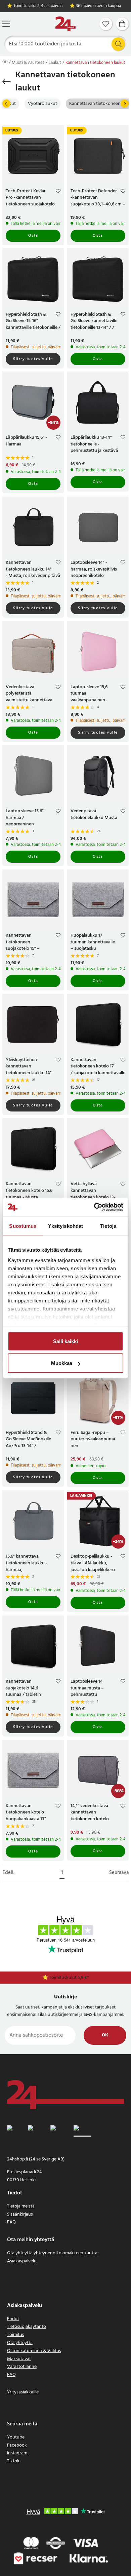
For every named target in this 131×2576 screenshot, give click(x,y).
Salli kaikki (65, 1341)
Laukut (55, 63)
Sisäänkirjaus (20, 2214)
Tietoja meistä (21, 2206)
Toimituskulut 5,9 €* (69, 1978)
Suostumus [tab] (23, 1226)
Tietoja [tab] (108, 1226)
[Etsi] (118, 44)
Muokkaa (62, 1363)
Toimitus (16, 2335)
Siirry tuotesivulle (33, 359)
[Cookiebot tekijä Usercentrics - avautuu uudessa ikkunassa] (94, 1207)
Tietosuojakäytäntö (27, 2327)
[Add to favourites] (58, 192)
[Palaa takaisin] (7, 82)
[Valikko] (6, 24)
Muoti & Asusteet (28, 63)
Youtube (16, 2437)
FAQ (11, 2222)
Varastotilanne (22, 2367)
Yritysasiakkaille (23, 2392)
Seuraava (119, 1873)
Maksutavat (19, 2359)
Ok (105, 2035)
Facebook (17, 2445)
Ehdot (13, 2319)
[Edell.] (6, 104)
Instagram (17, 2453)
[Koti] (65, 24)
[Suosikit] (106, 24)
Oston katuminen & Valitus (34, 2351)
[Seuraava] (125, 104)
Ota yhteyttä (20, 2343)
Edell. (8, 1873)
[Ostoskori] (122, 24)
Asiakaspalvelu (22, 2261)
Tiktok (13, 2461)
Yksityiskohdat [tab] (65, 1226)
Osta (33, 236)
